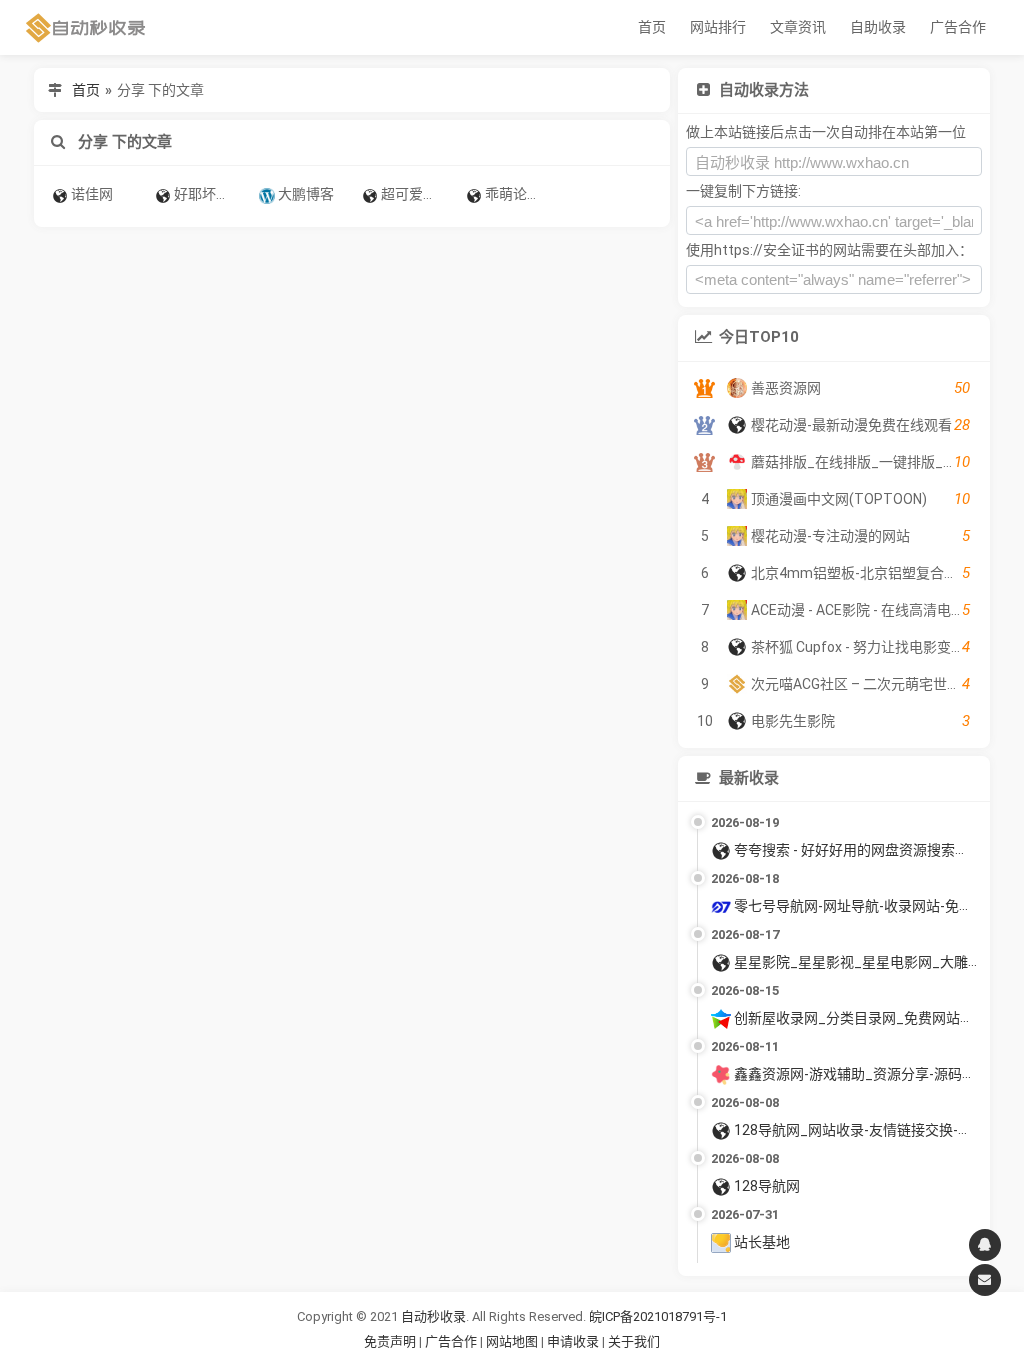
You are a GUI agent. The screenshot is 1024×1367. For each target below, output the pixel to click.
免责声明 (390, 1341)
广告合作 (958, 27)
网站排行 (718, 27)
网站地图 (513, 1341)
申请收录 (573, 1341)
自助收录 (878, 27)
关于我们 (634, 1341)
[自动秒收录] (86, 27)
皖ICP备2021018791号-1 (658, 1316)
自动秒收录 (433, 1316)
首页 (652, 27)
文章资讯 (798, 27)
